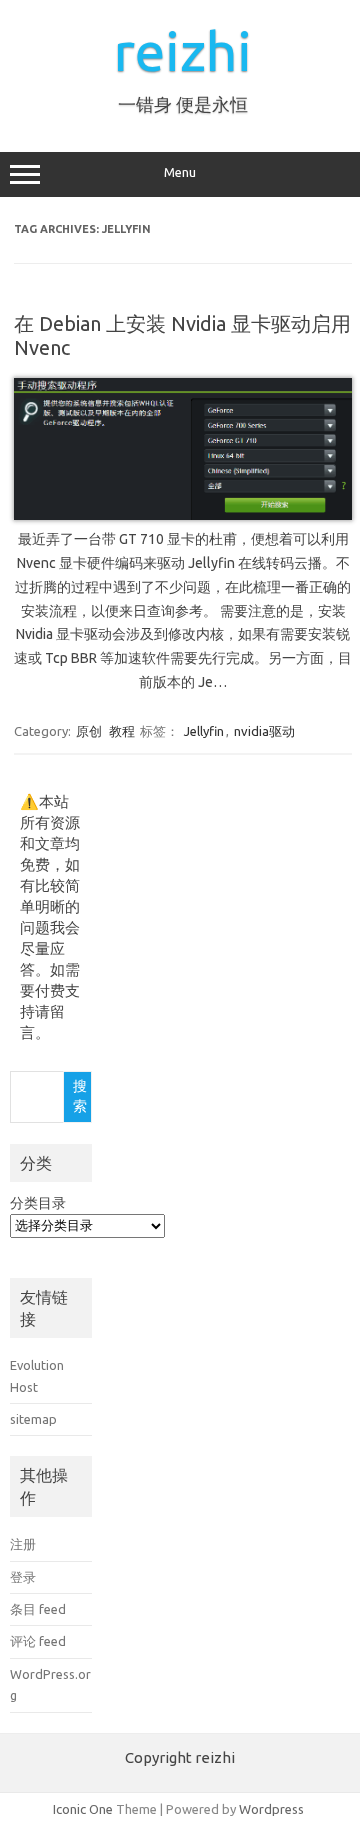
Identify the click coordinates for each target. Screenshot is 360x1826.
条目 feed (38, 1609)
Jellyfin (204, 731)
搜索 (80, 1096)
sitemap (33, 1419)
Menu (180, 172)
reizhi (183, 50)
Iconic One (83, 1809)
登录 (23, 1577)
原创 (89, 731)
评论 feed (38, 1641)
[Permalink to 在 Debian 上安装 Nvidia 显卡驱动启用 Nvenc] (183, 515)
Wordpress (271, 1809)
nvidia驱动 (264, 731)
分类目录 (38, 1203)
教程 (122, 731)
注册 (23, 1544)
